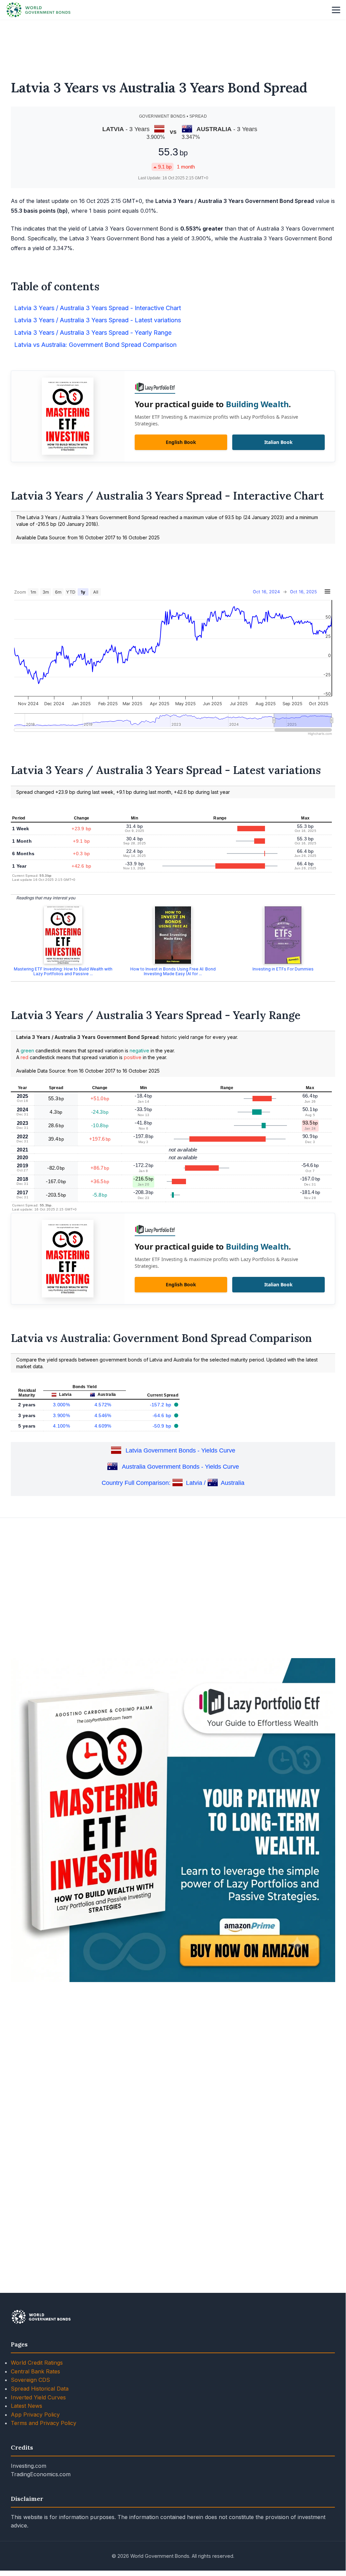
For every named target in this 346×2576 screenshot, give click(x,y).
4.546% (103, 1415)
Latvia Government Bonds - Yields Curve (180, 1451)
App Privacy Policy (35, 2415)
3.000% (61, 1405)
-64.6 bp (163, 1415)
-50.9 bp (163, 1426)
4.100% (61, 1426)
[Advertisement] (173, 46)
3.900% (61, 1415)
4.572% (103, 1405)
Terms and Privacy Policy (44, 2423)
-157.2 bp (161, 1405)
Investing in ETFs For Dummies (283, 969)
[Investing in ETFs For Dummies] (283, 935)
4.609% (103, 1426)
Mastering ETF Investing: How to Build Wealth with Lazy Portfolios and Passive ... (63, 971)
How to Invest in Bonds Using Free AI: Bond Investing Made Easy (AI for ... (173, 971)
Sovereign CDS (30, 2380)
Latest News (26, 2406)
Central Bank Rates (35, 2371)
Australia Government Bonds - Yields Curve (180, 1467)
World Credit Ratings (37, 2363)
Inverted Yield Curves (38, 2397)
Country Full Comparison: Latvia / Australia (173, 1483)
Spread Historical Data (40, 2389)
